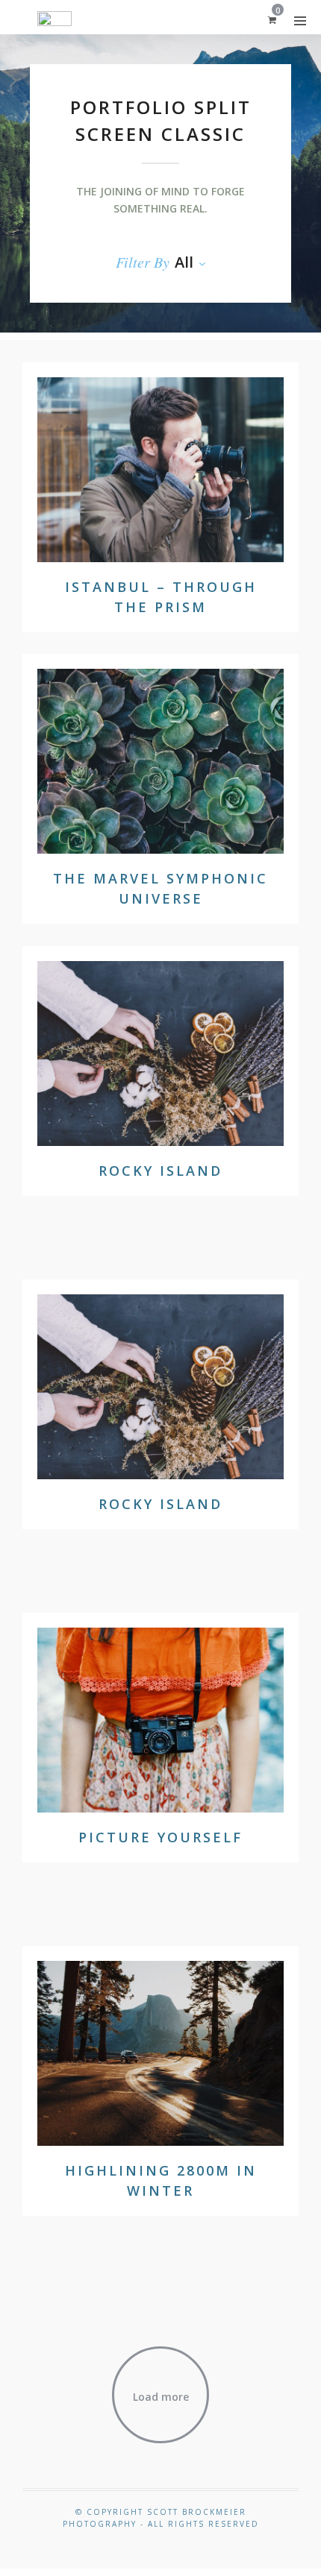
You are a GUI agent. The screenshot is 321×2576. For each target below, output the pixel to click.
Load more (161, 2397)
